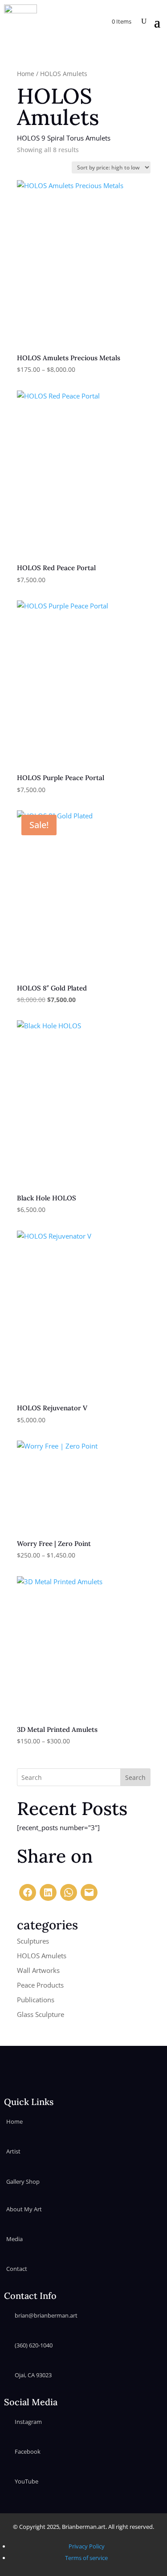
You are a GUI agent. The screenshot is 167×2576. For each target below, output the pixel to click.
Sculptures (33, 1941)
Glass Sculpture (41, 2014)
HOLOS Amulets (42, 1956)
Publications (36, 2000)
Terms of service (86, 2558)
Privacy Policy (87, 2546)
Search (135, 1777)
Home (26, 74)
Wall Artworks (38, 1970)
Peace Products (40, 1985)
